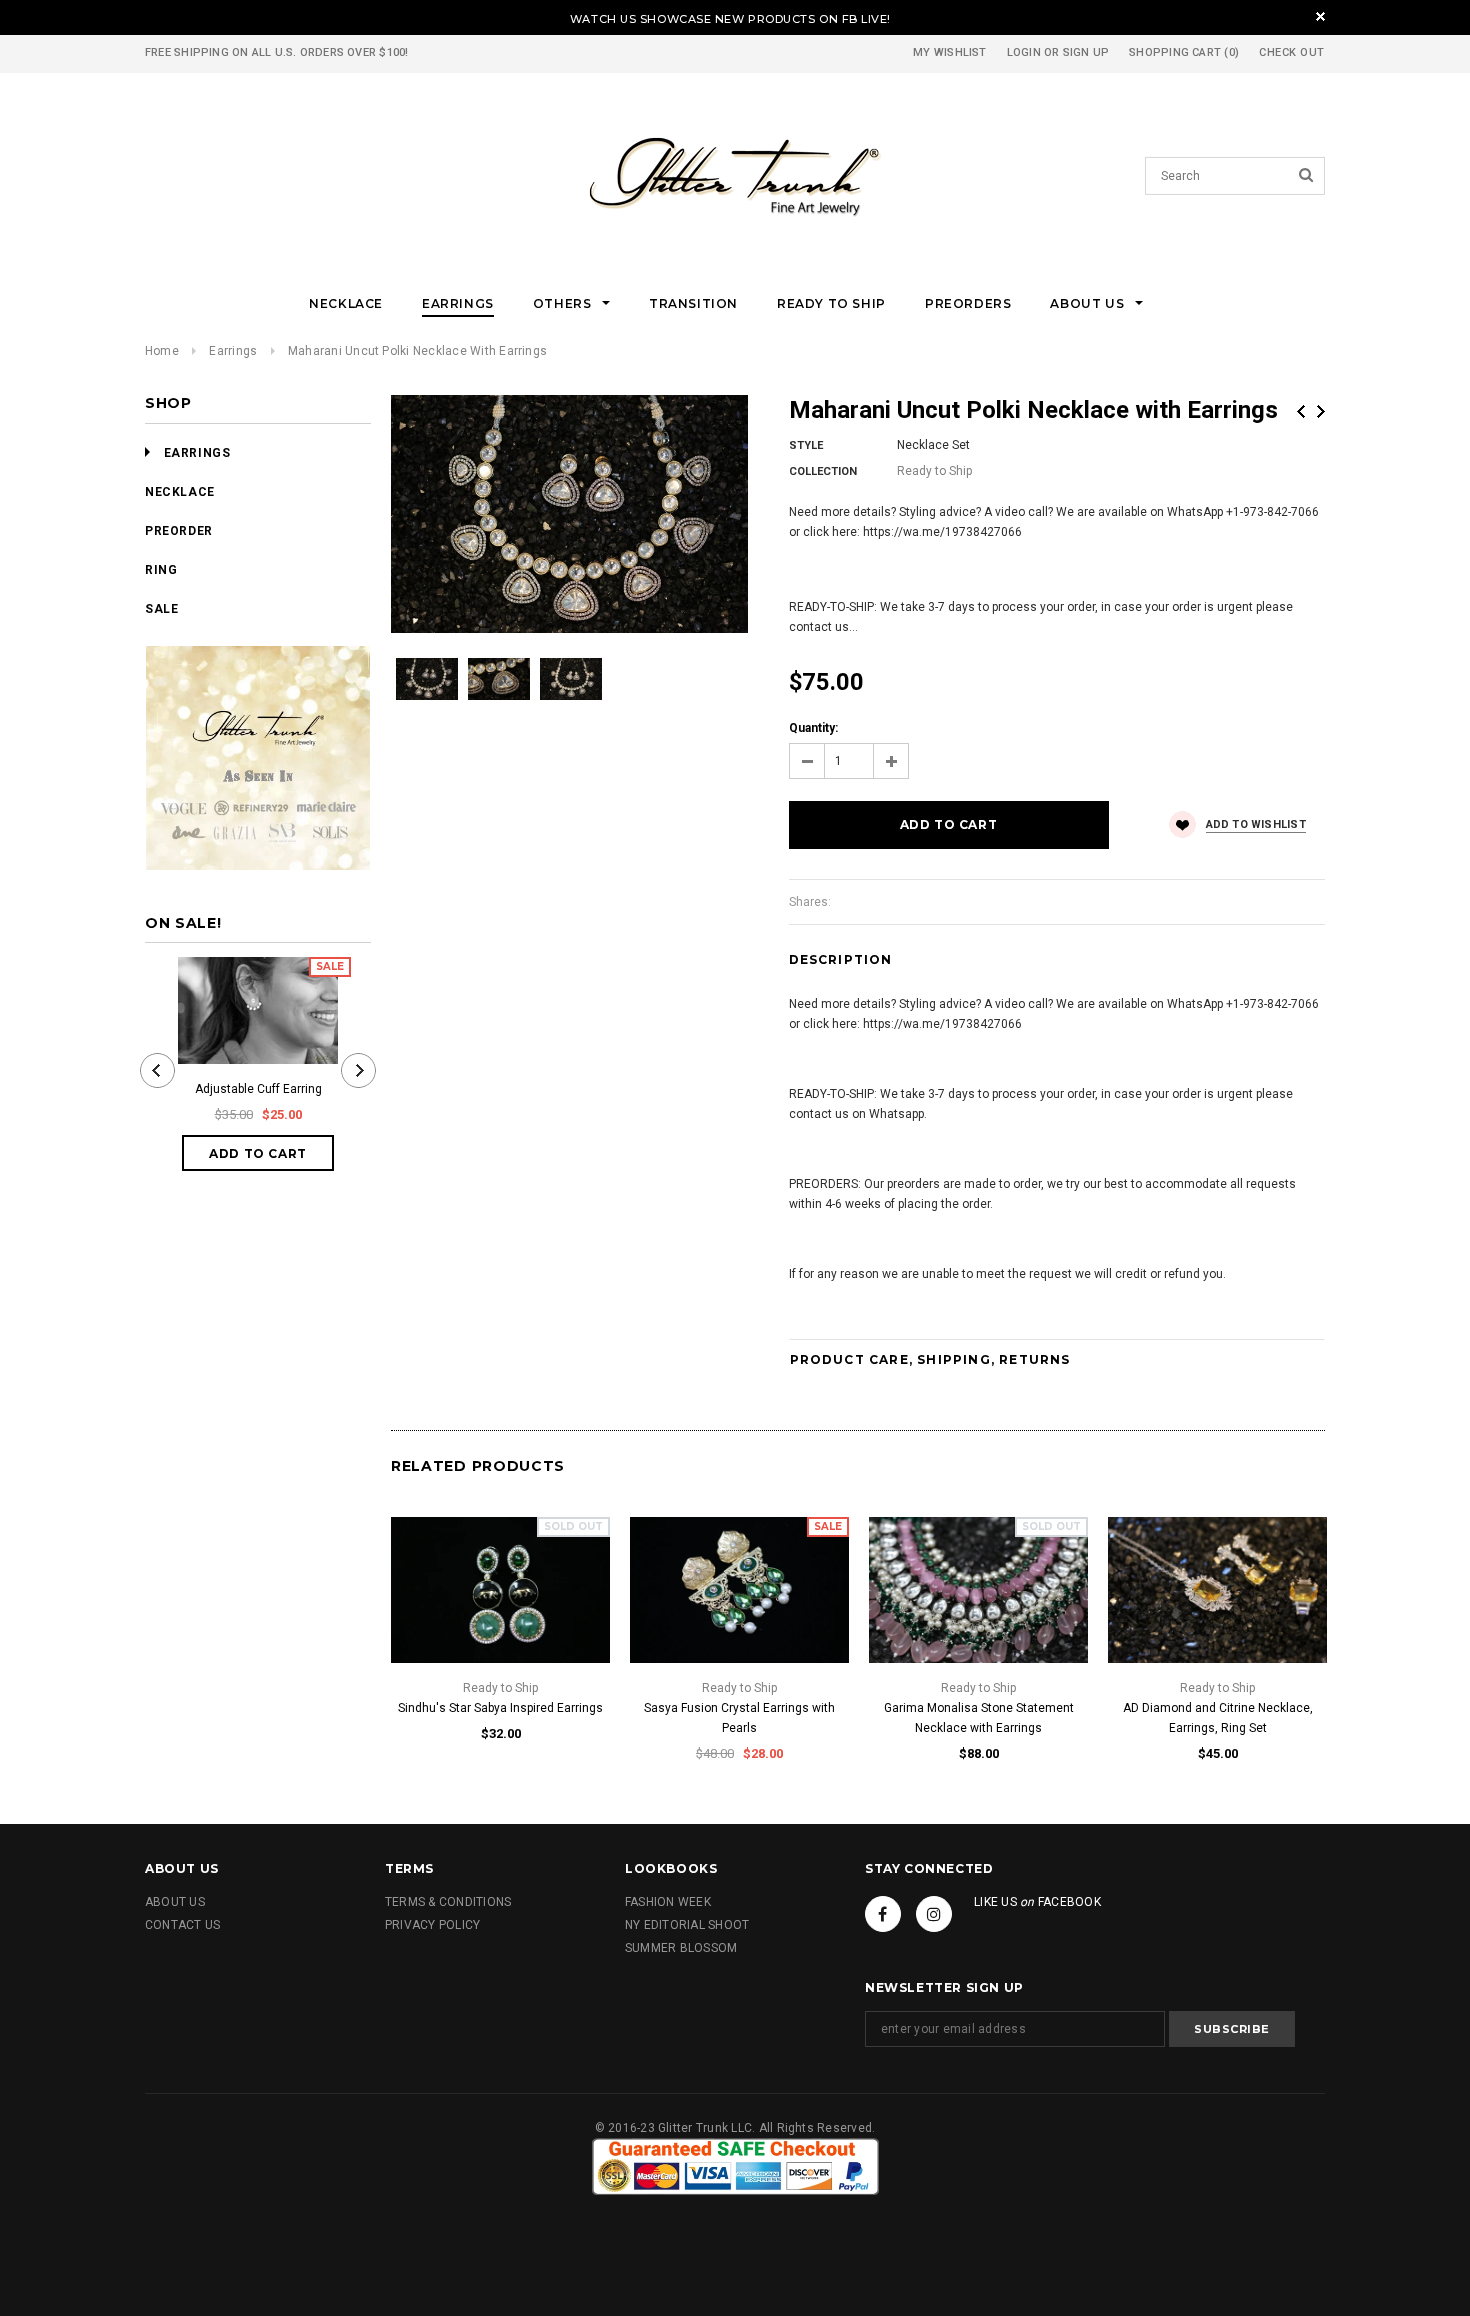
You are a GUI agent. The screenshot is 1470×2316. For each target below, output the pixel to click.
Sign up (1086, 52)
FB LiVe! (866, 19)
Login (1024, 52)
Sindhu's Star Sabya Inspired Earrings (500, 1708)
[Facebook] (883, 1914)
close (1320, 16)
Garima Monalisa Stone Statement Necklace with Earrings (979, 1718)
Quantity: (813, 728)
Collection (823, 471)
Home (162, 351)
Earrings (233, 351)
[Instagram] (934, 1914)
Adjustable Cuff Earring (258, 1089)
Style (806, 445)
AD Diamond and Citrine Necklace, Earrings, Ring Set (1218, 1718)
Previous (1301, 411)
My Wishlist (949, 52)
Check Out (1292, 52)
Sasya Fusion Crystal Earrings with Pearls (739, 1718)
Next (1321, 411)
